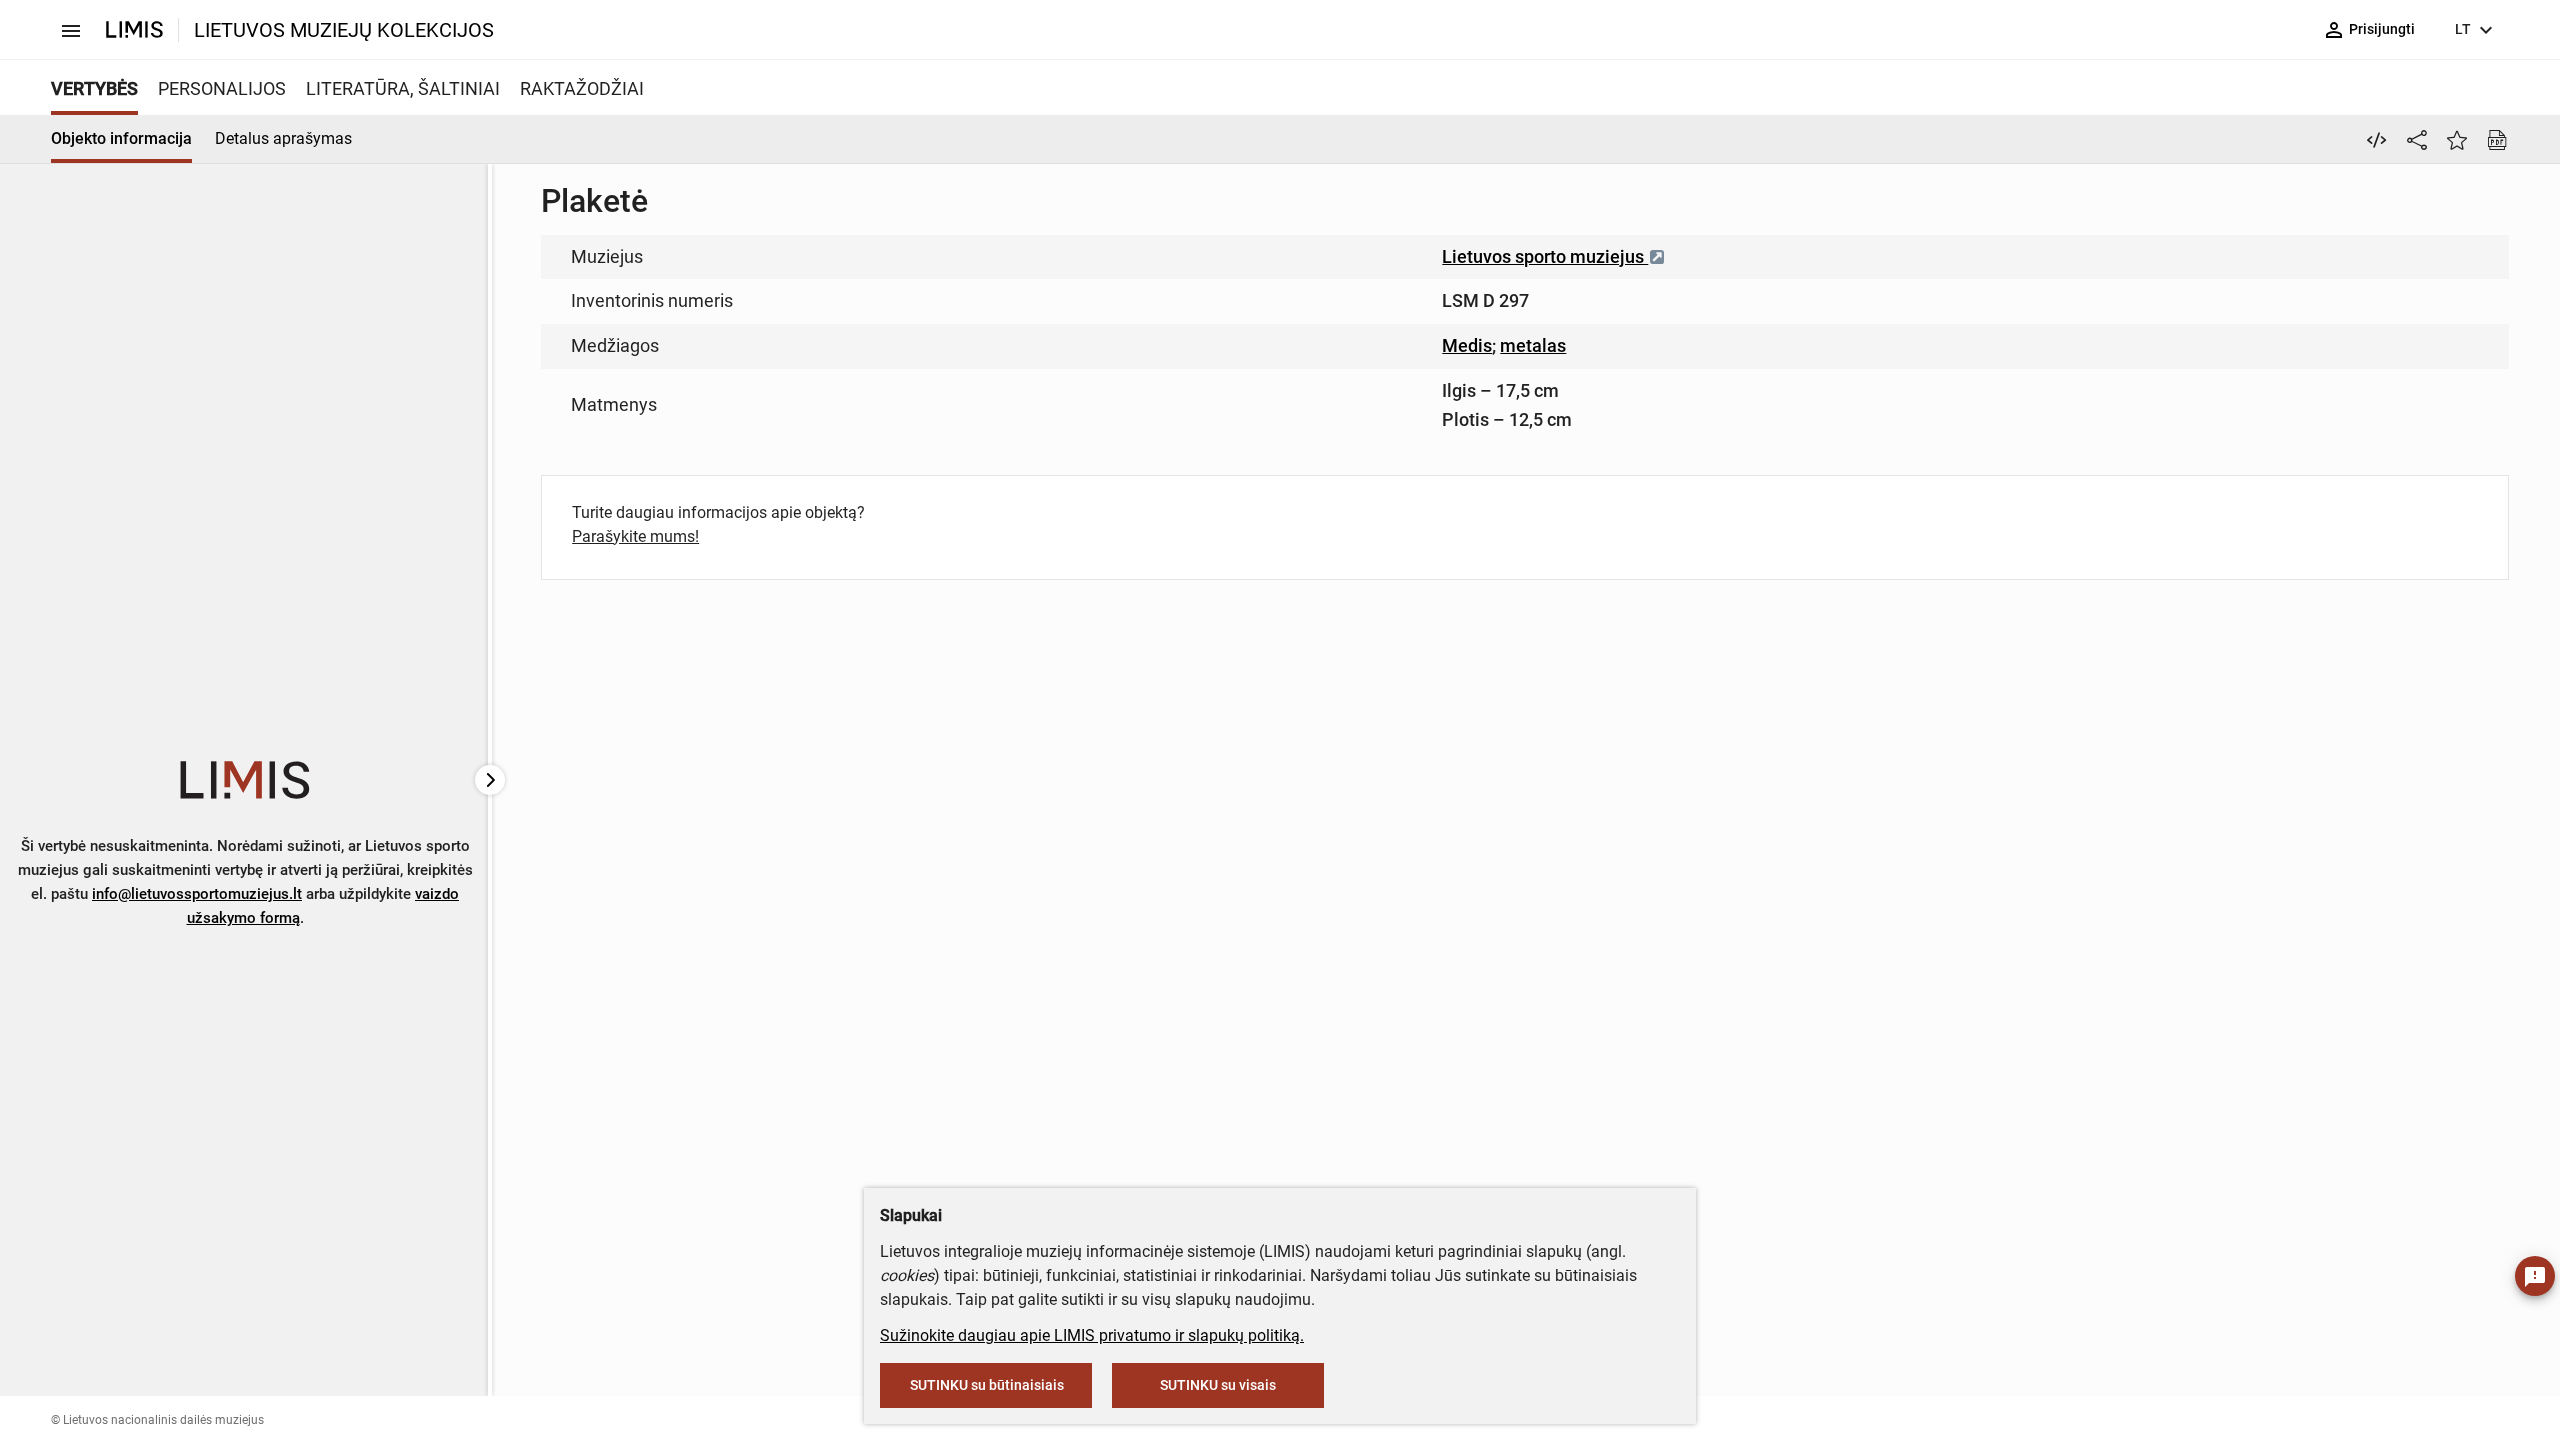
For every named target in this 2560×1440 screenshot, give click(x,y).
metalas (1533, 345)
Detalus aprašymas (283, 138)
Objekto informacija (121, 138)
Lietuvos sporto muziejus (1545, 256)
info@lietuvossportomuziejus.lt (197, 894)
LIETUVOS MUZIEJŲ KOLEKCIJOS (344, 30)
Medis (1467, 345)
